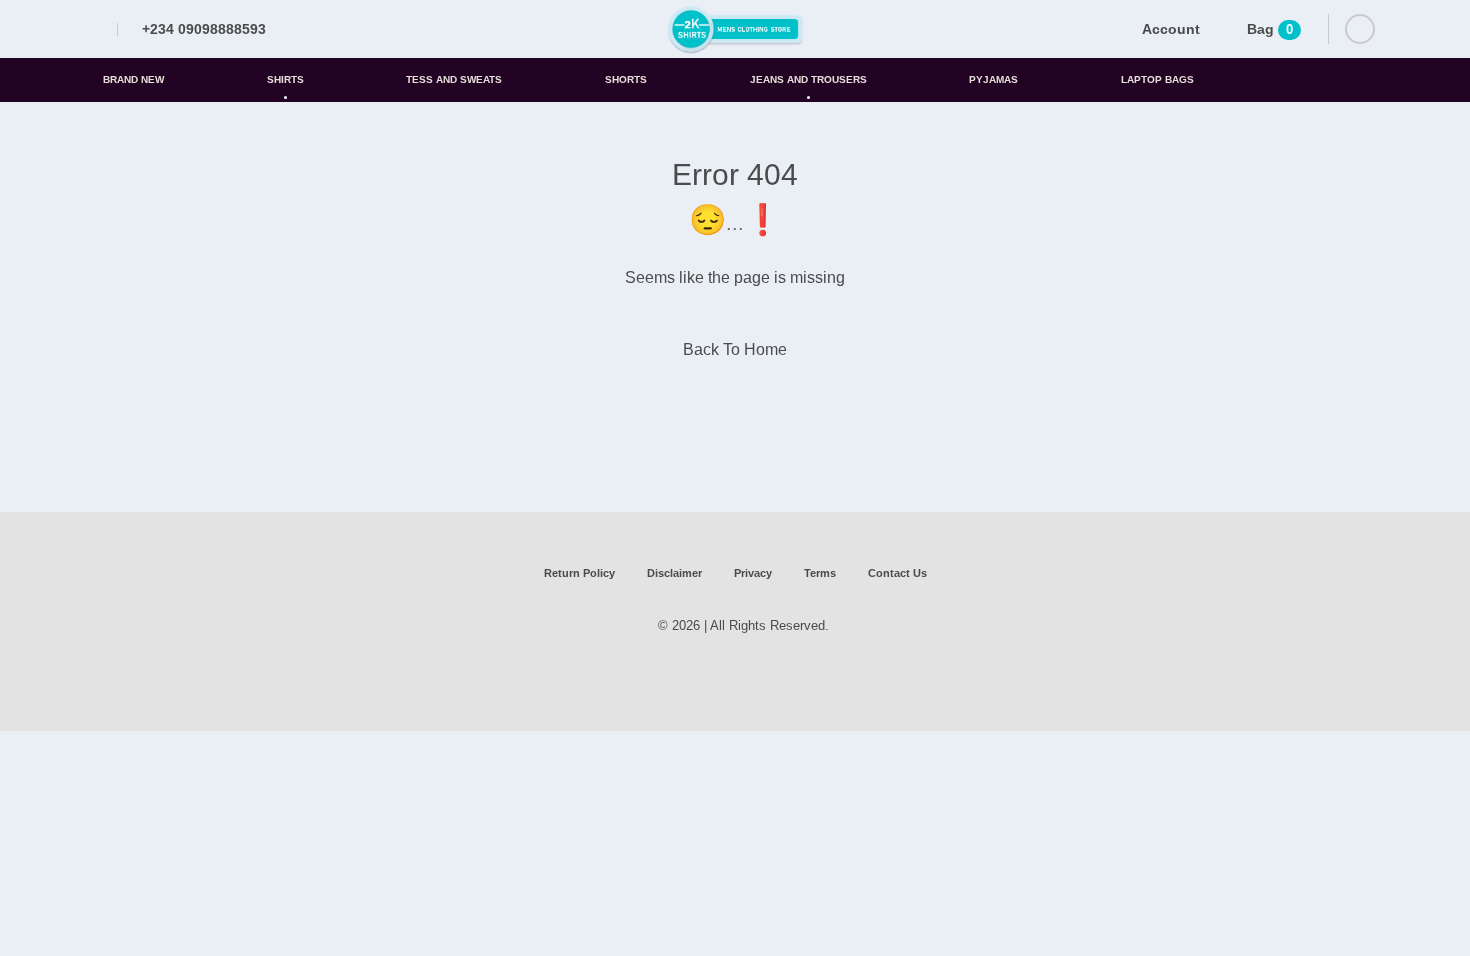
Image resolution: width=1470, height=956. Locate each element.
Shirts (285, 79)
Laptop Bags (1157, 79)
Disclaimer (674, 573)
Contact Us (897, 573)
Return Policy (579, 573)
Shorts (626, 79)
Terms (820, 573)
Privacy (753, 573)
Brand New (133, 79)
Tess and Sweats (454, 79)
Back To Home (735, 349)
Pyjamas (993, 79)
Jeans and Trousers (808, 79)
